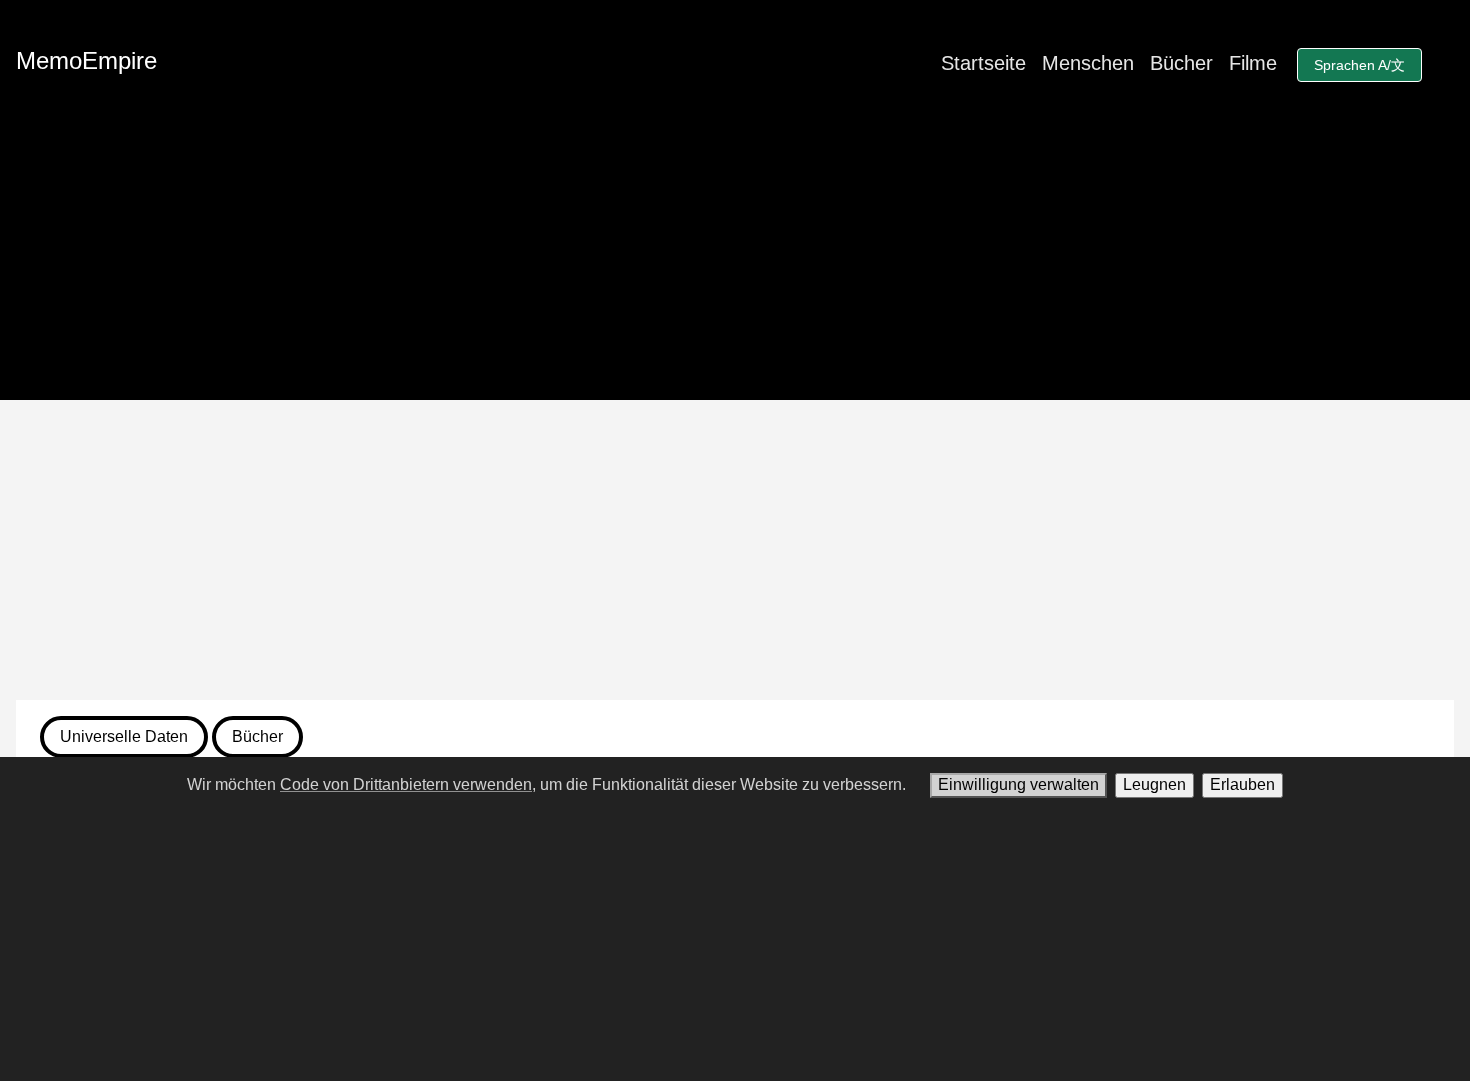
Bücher (1181, 63)
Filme (1253, 63)
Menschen (1088, 63)
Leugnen (1154, 784)
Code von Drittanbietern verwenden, (408, 784)
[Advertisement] (735, 550)
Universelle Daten (124, 736)
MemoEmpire (86, 60)
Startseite (983, 63)
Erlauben (1242, 784)
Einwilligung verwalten (1018, 784)
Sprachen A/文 (1359, 65)
